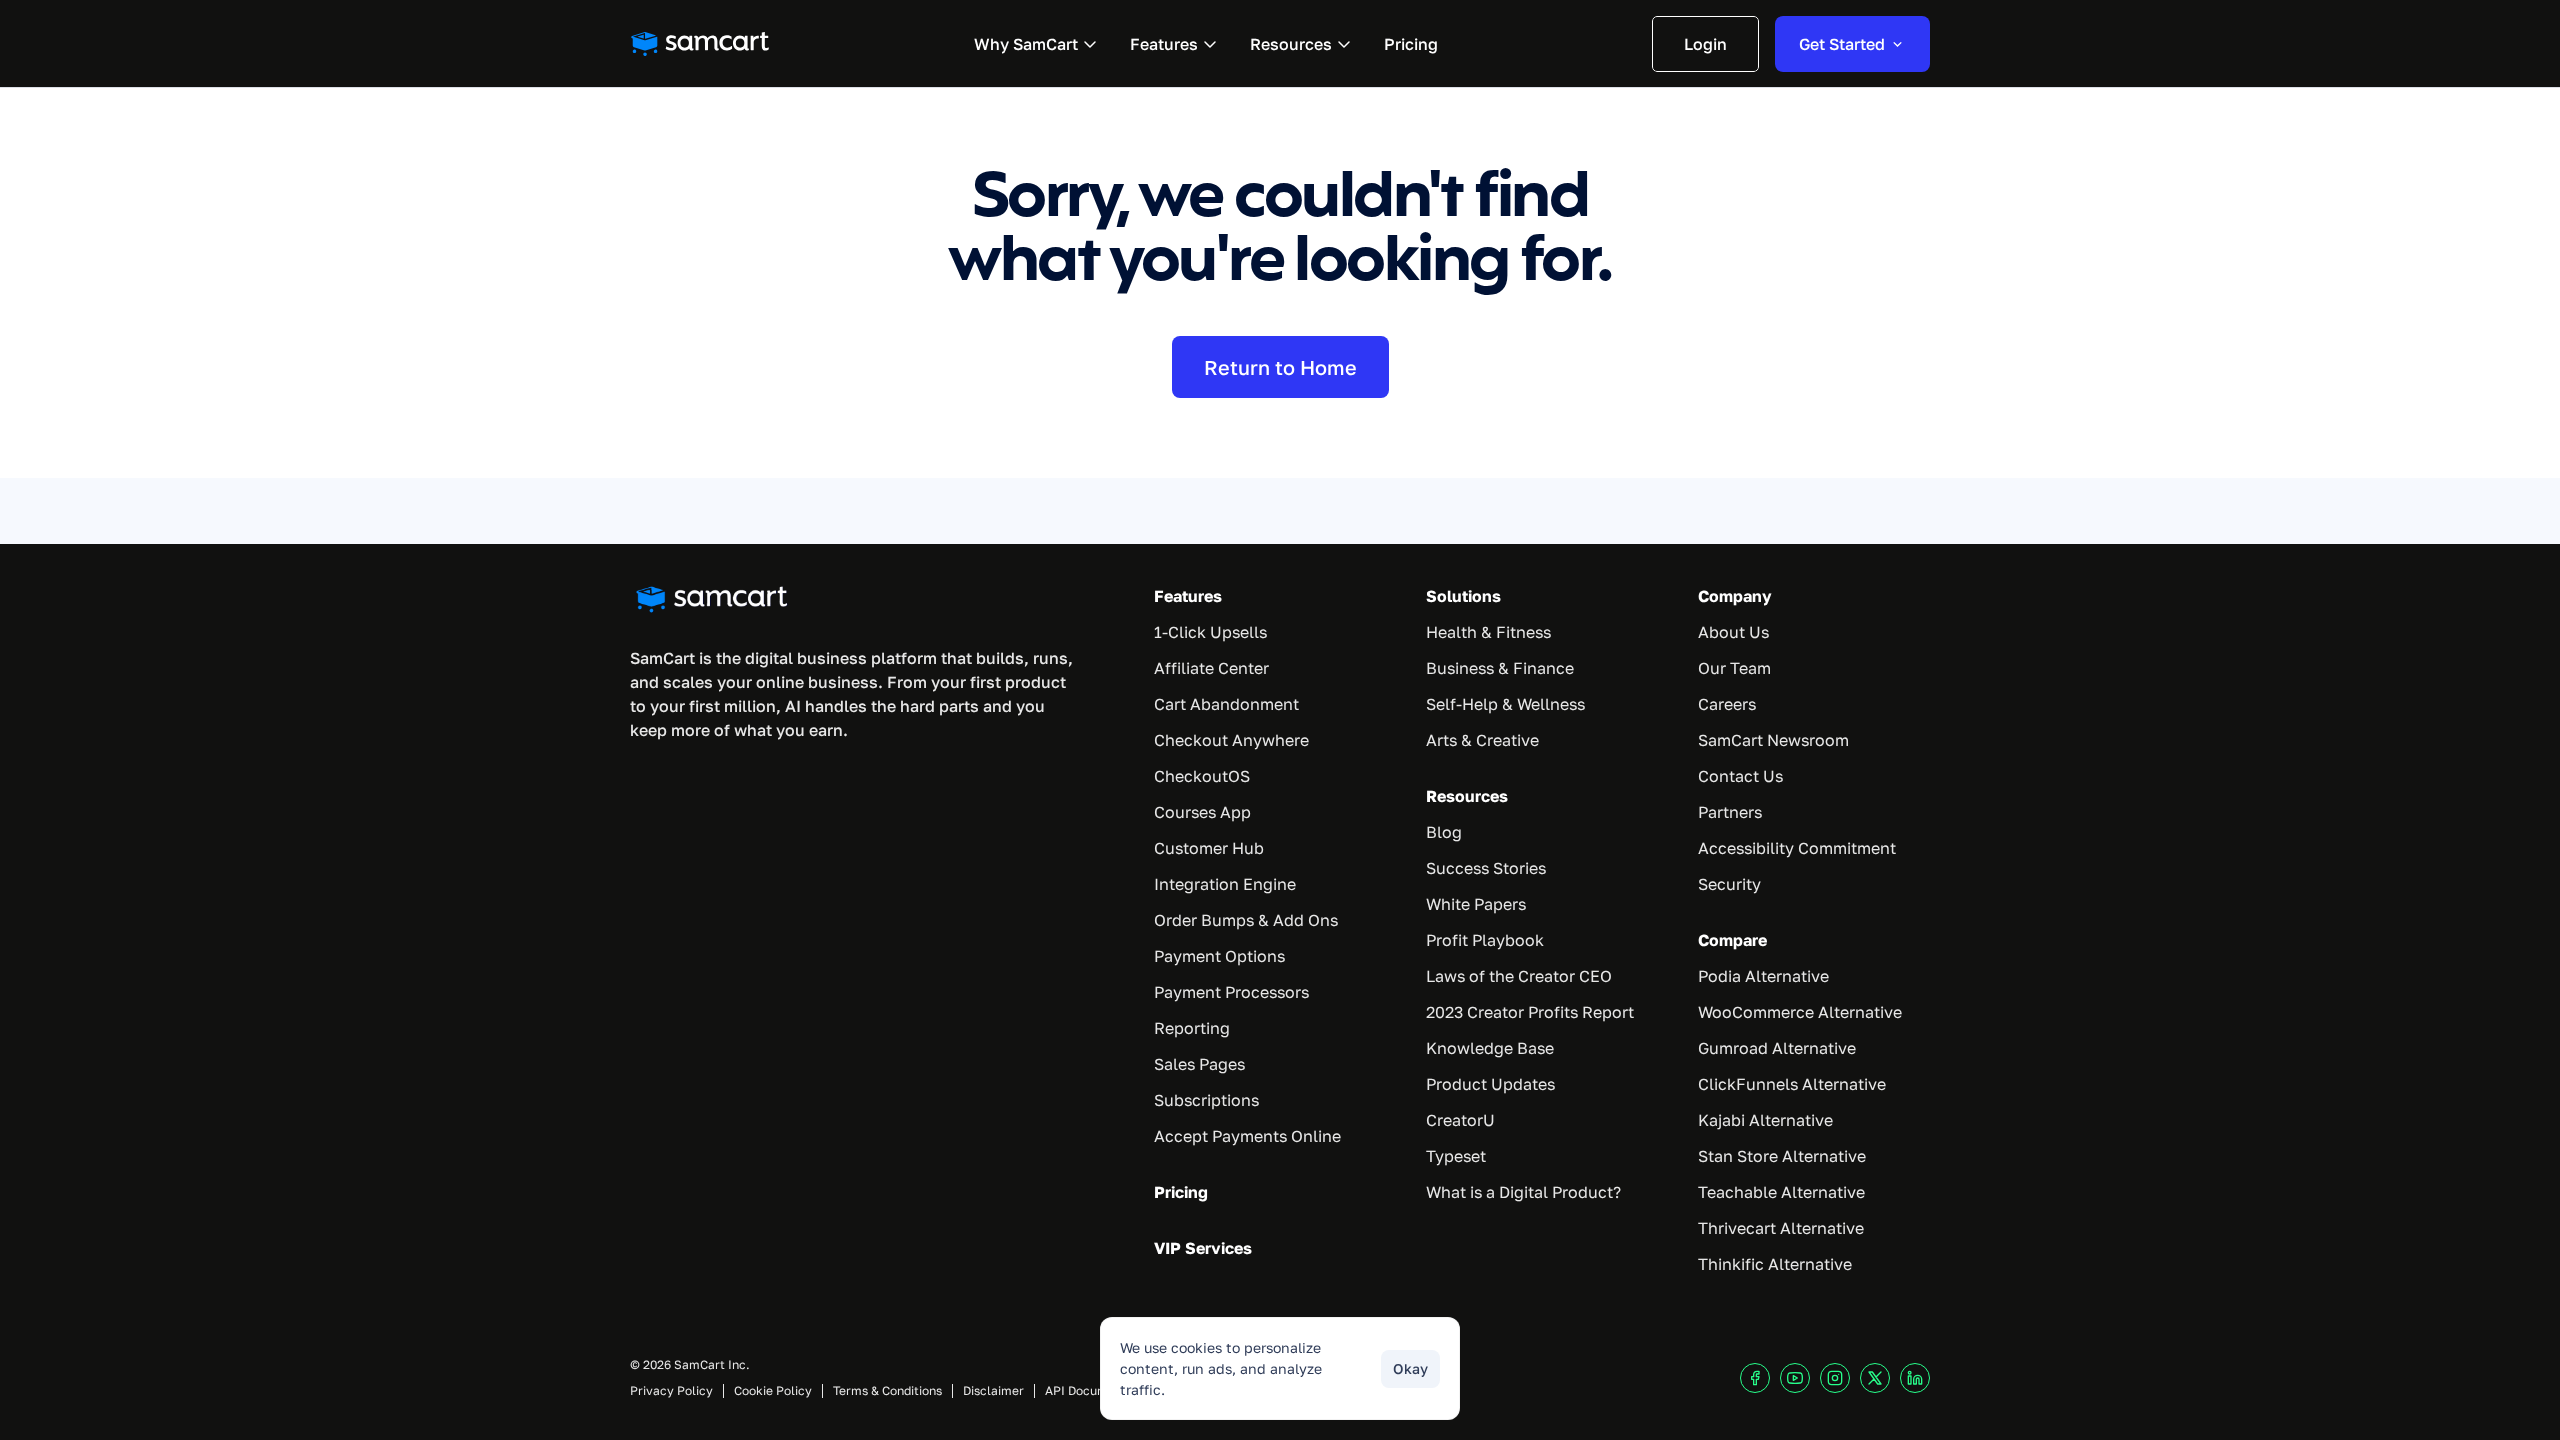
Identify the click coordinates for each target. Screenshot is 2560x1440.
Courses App (1202, 812)
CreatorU (1460, 1120)
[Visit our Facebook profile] (1755, 1378)
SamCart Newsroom (1773, 740)
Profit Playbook (1485, 940)
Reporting (1192, 1028)
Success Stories (1486, 868)
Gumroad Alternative (1777, 1048)
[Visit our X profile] (1875, 1378)
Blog (1444, 832)
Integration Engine (1225, 884)
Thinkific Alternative (1775, 1264)
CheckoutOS (1202, 776)
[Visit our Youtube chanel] (1795, 1378)
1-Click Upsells (1210, 632)
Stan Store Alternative (1782, 1156)
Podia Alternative (1763, 976)
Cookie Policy (773, 1390)
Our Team (1734, 668)
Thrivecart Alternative (1781, 1228)
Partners (1730, 812)
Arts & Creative (1482, 740)
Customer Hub (1209, 848)
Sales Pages (1199, 1064)
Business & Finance (1500, 668)
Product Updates (1490, 1084)
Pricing (1181, 1192)
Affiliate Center (1211, 668)
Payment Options (1219, 956)
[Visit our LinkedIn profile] (1915, 1378)
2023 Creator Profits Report (1530, 1012)
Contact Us (1740, 776)
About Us (1733, 632)
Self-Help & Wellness (1505, 704)
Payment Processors (1231, 992)
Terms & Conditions (887, 1390)
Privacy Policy (671, 1390)
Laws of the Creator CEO (1519, 976)
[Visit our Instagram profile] (1835, 1378)
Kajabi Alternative (1765, 1120)
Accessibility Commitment (1797, 848)
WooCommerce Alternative (1800, 1012)
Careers (1727, 704)
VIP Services (1203, 1248)
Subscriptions (1206, 1100)
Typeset (1456, 1156)
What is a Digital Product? (1523, 1192)
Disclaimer (993, 1390)
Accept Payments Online (1247, 1136)
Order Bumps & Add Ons (1246, 920)
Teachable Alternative (1781, 1192)
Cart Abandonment (1226, 704)
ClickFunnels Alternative (1792, 1084)
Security (1729, 884)
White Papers (1476, 904)
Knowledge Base (1490, 1048)
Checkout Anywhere (1231, 740)
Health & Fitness (1488, 632)
